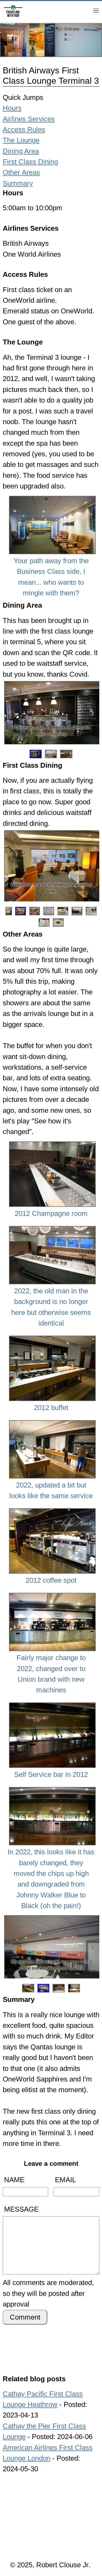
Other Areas (21, 172)
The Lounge (21, 140)
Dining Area (21, 151)
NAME (14, 2180)
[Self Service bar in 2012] (51, 1704)
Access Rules (24, 130)
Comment (25, 2317)
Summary (18, 183)
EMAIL (65, 2180)
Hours (12, 108)
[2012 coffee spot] (51, 1509)
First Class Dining (30, 162)
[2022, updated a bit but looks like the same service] (51, 1421)
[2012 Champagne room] (51, 1142)
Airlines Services (29, 119)
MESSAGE (21, 2209)
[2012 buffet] (51, 1337)
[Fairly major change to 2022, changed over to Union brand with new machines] (51, 1594)
